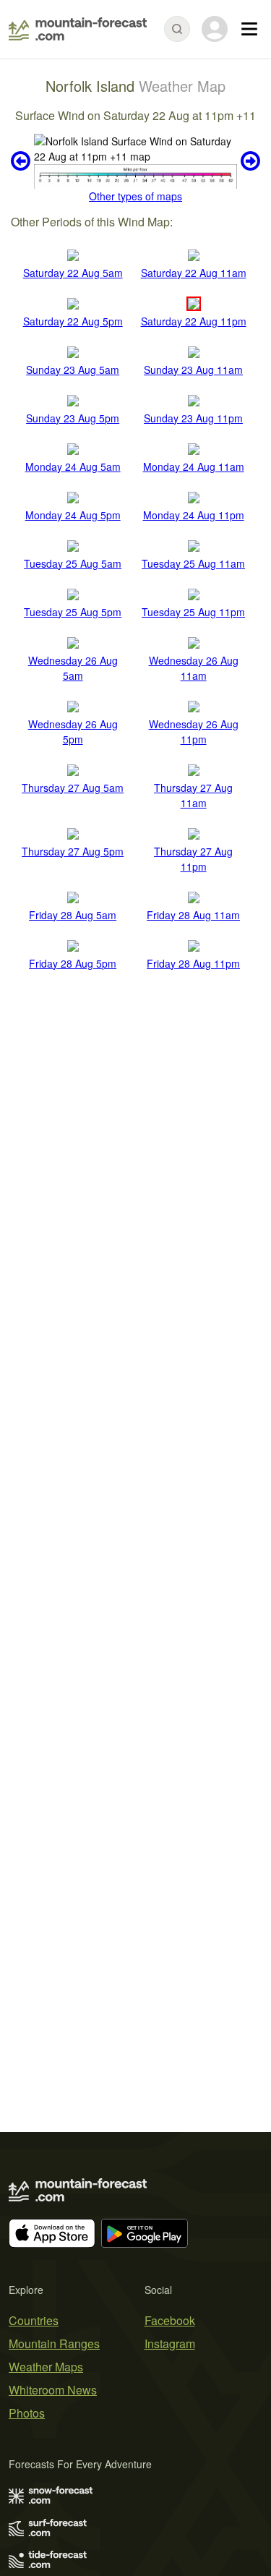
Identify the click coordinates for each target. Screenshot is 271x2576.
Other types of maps (135, 196)
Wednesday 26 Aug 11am (194, 668)
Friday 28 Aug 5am (73, 915)
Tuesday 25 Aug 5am (73, 563)
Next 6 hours (249, 161)
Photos (27, 2413)
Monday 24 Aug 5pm (73, 515)
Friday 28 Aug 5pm (73, 963)
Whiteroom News (53, 2390)
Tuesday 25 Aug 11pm (193, 612)
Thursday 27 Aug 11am (193, 795)
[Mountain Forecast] (78, 29)
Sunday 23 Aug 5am (73, 370)
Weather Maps (46, 2367)
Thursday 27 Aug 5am (73, 788)
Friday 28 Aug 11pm (193, 963)
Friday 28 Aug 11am (193, 915)
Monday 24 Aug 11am (194, 466)
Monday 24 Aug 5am (73, 466)
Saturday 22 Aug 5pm (73, 321)
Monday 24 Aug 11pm (194, 515)
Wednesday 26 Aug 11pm (194, 732)
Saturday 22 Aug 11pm (194, 321)
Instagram (170, 2343)
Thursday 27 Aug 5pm (73, 851)
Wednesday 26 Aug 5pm (73, 732)
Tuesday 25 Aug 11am (193, 563)
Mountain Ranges (54, 2343)
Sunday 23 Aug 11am (193, 370)
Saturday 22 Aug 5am (73, 273)
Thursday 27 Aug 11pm (193, 859)
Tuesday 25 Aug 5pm (73, 612)
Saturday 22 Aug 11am (194, 273)
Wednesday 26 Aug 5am (73, 668)
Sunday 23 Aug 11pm (193, 418)
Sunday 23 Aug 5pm (73, 418)
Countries (34, 2320)
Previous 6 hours (22, 161)
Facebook (170, 2320)
